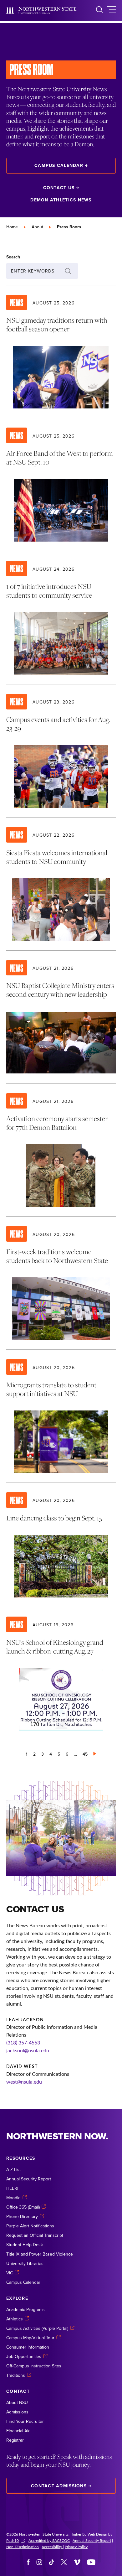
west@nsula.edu (24, 2082)
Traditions (16, 2375)
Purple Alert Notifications (30, 2226)
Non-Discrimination (23, 2547)
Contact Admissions (59, 2486)
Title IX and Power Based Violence (40, 2254)
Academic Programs (25, 2309)
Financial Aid (18, 2431)
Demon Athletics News (61, 200)
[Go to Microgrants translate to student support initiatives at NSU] (61, 1416)
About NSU (17, 2402)
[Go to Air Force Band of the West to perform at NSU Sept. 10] (61, 485)
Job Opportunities (24, 2356)
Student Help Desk (25, 2245)
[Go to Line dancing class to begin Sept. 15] (61, 1545)
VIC (10, 2273)
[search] (99, 10)
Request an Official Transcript (35, 2235)
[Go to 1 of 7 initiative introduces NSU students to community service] (61, 618)
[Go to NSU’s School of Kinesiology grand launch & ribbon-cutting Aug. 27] (61, 1674)
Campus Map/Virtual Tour (30, 2338)
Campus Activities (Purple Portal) (37, 2328)
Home (12, 227)
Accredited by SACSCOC (49, 2540)
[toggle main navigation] (112, 10)
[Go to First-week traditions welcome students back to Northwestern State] (61, 1283)
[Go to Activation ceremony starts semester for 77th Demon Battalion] (61, 1150)
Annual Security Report (29, 2179)
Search (13, 257)
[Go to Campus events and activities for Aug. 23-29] (61, 751)
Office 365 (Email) (23, 2207)
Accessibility (52, 2547)
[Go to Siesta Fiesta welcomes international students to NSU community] (61, 884)
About (37, 227)
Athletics (15, 2319)
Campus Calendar (59, 165)
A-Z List (13, 2169)
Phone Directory (22, 2216)
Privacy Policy (76, 2547)
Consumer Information (28, 2347)
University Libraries (25, 2263)
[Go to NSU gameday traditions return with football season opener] (61, 352)
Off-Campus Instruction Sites (34, 2366)
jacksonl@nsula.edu (28, 2050)
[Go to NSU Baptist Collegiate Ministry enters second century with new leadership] (61, 1017)
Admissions (17, 2412)
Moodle (13, 2198)
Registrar (15, 2440)
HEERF (13, 2188)
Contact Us (59, 188)
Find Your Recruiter (25, 2421)
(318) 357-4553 (23, 2042)
